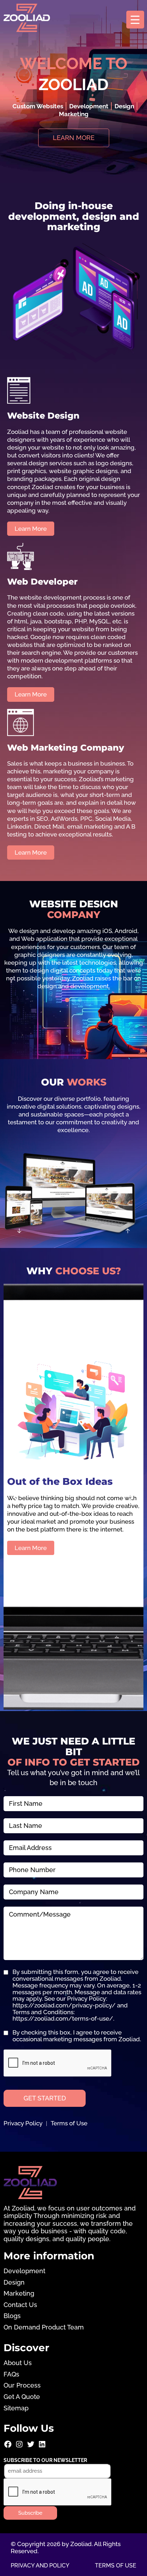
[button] (67, 1000)
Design (14, 2282)
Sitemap (16, 2408)
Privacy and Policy (40, 2565)
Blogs (12, 2316)
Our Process (22, 2385)
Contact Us (20, 2305)
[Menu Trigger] (135, 20)
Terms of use (116, 2565)
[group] (73, 958)
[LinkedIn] (42, 2447)
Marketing (19, 2293)
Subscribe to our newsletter (45, 2460)
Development (24, 2271)
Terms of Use (69, 2123)
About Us (18, 2363)
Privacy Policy (23, 2123)
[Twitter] (31, 2447)
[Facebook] (8, 2447)
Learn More (31, 1548)
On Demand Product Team (44, 2327)
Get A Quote (22, 2397)
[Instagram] (19, 2447)
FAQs (11, 2374)
